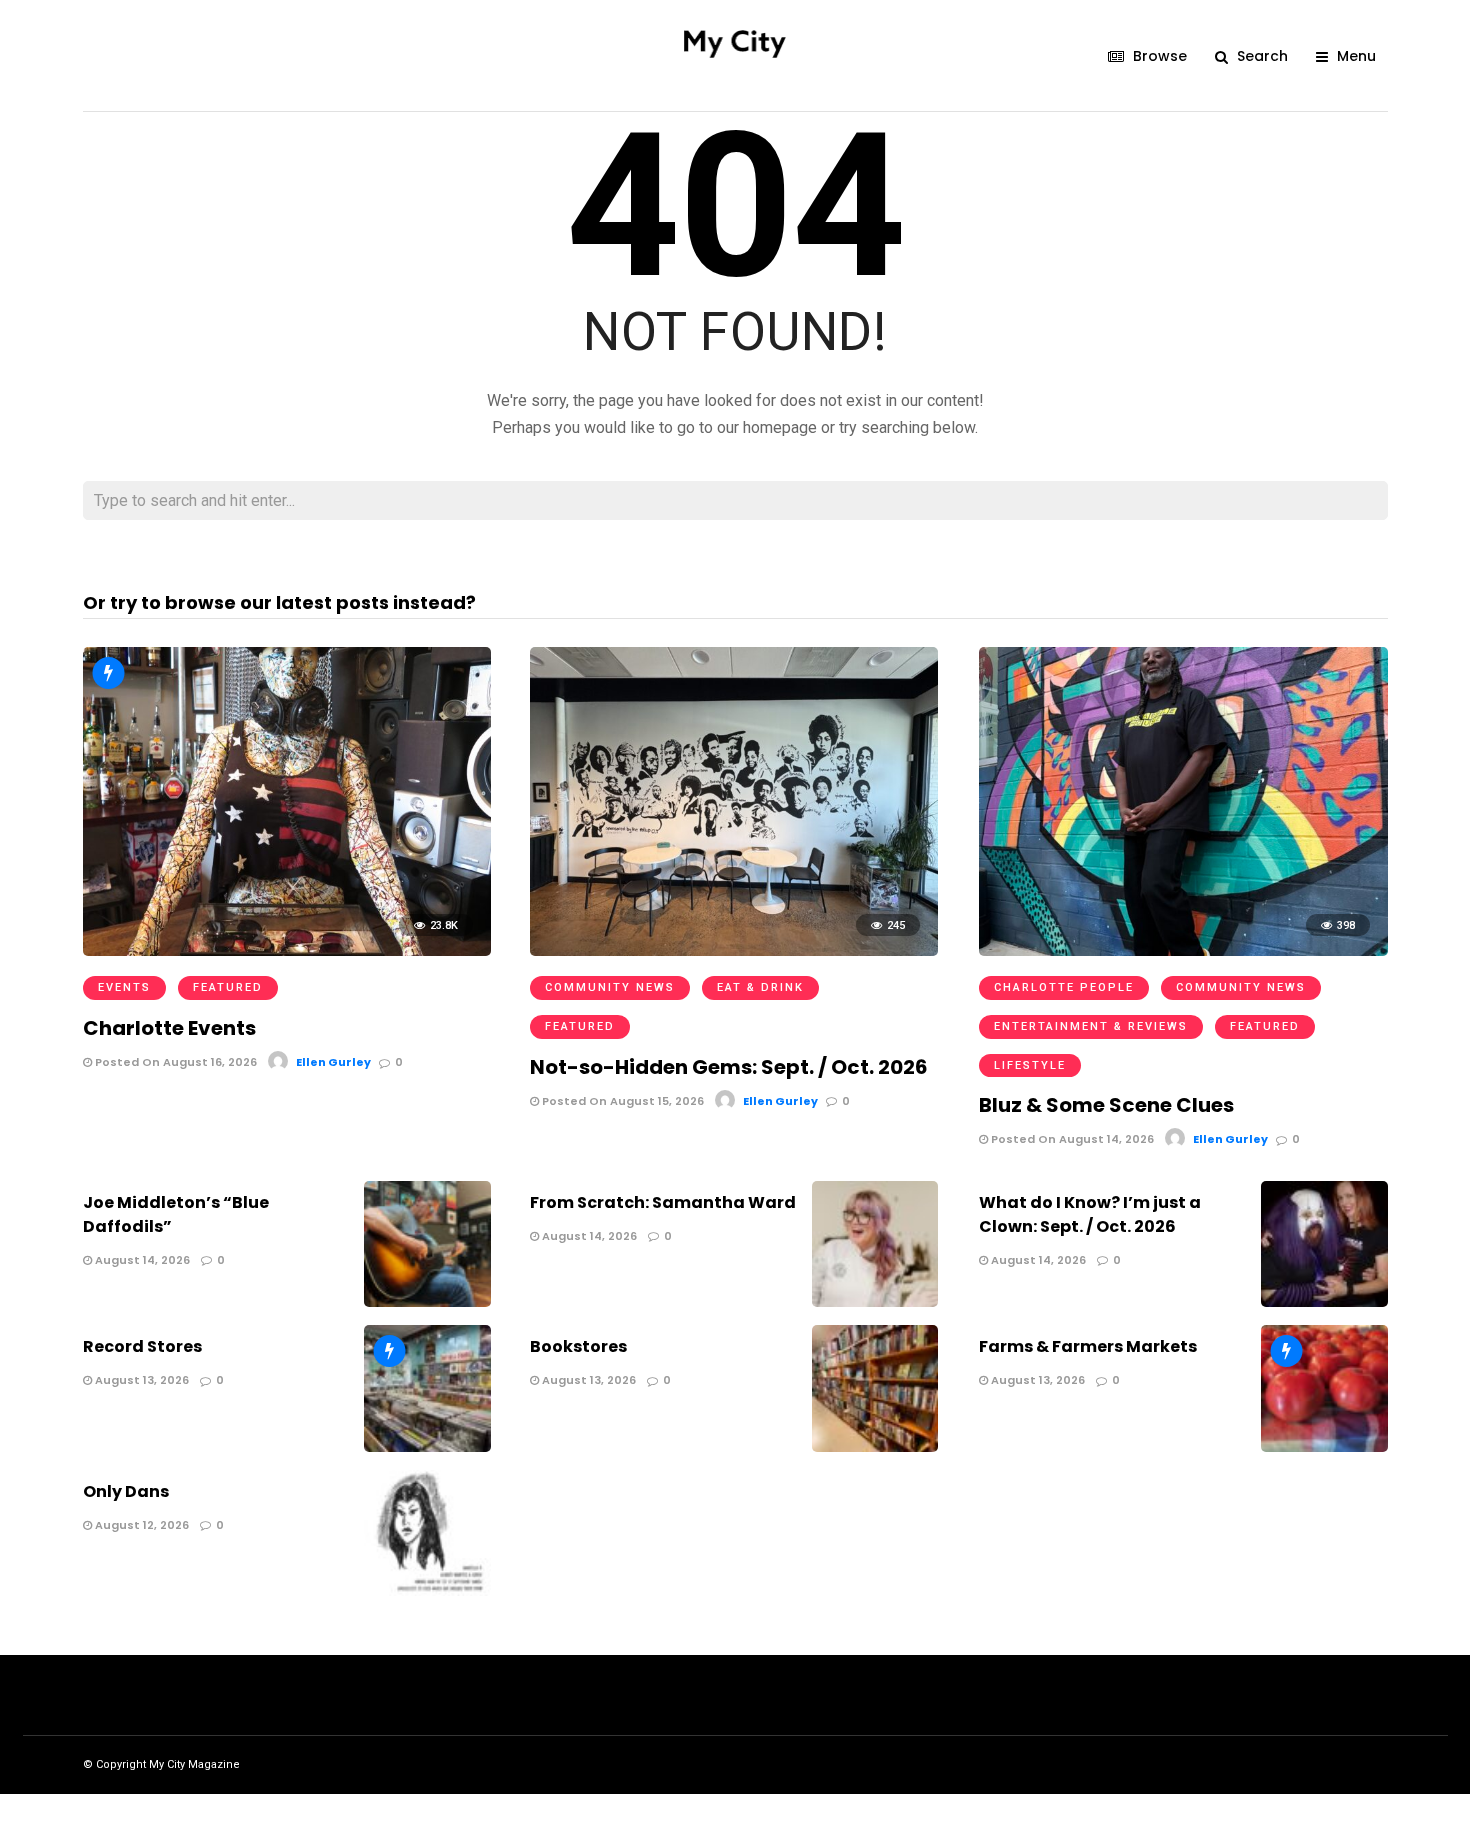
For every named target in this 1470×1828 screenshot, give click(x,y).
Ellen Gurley (333, 1062)
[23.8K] (287, 950)
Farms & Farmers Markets (1088, 1346)
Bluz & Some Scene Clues (1106, 1105)
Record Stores (142, 1346)
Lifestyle (1030, 1065)
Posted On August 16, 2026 (174, 1062)
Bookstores (578, 1346)
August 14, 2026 (141, 1260)
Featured (228, 987)
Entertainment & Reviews (1091, 1026)
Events (124, 987)
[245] (734, 950)
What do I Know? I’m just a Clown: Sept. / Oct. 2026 (1090, 1214)
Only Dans (126, 1491)
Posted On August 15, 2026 (621, 1101)
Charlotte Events (169, 1028)
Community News (610, 987)
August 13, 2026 (140, 1380)
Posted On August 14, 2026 (1071, 1139)
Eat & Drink (760, 987)
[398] (1183, 950)
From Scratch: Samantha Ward (663, 1202)
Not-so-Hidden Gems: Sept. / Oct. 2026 (729, 1067)
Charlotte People (1064, 987)
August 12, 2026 (140, 1525)
